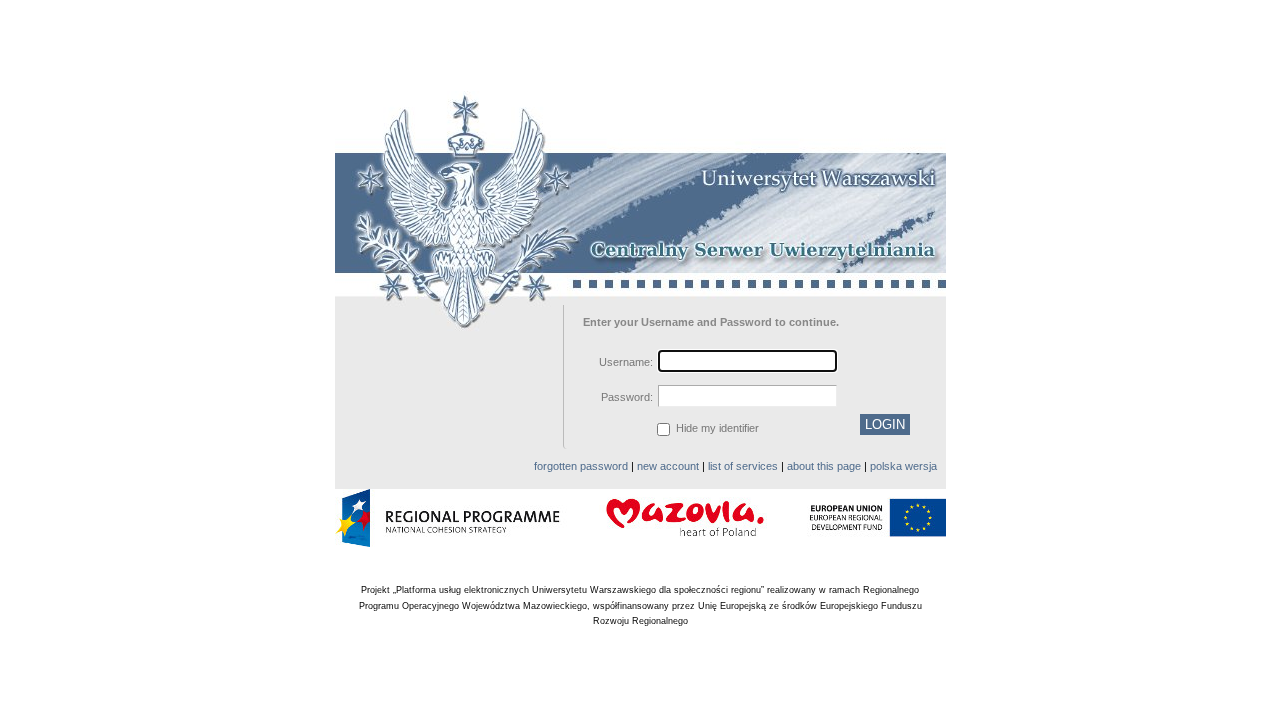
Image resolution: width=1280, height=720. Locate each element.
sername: (626, 362)
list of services (743, 466)
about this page (824, 466)
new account (668, 466)
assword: (627, 397)
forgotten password (581, 466)
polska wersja (903, 466)
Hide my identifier (716, 428)
